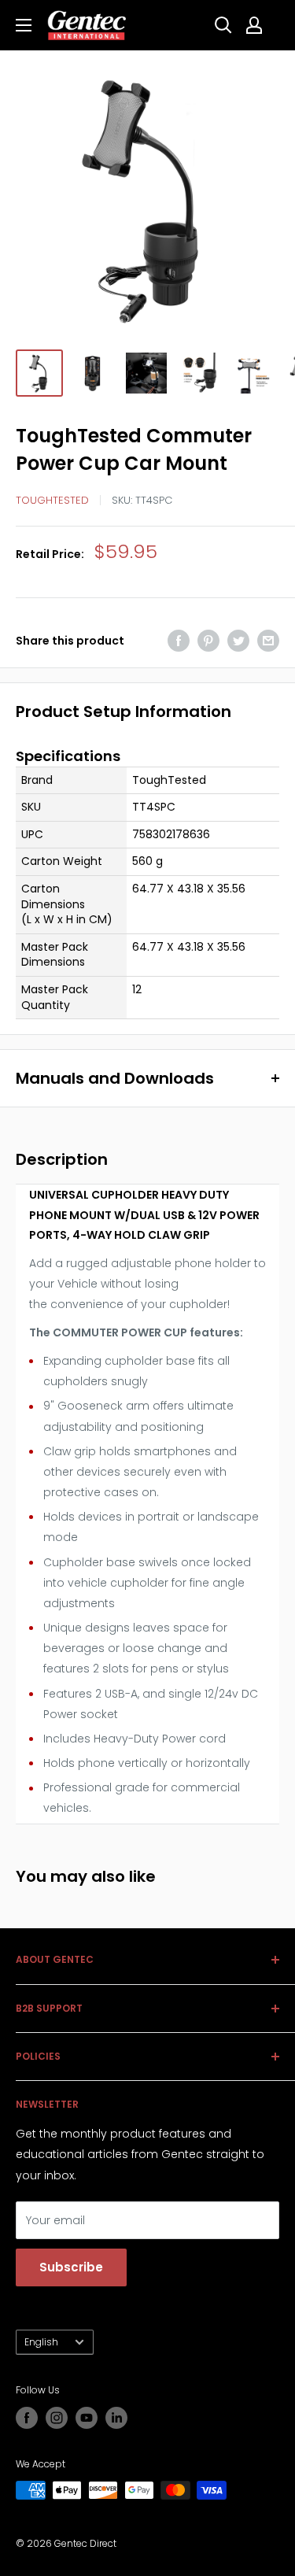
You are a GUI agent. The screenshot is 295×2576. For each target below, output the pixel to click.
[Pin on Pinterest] (208, 641)
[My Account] (254, 25)
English (41, 2342)
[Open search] (223, 25)
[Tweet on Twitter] (238, 641)
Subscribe (71, 2267)
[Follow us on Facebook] (27, 2418)
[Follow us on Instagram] (57, 2418)
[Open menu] (24, 25)
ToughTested (52, 500)
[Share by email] (268, 641)
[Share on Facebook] (179, 641)
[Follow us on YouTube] (87, 2418)
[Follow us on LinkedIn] (116, 2418)
